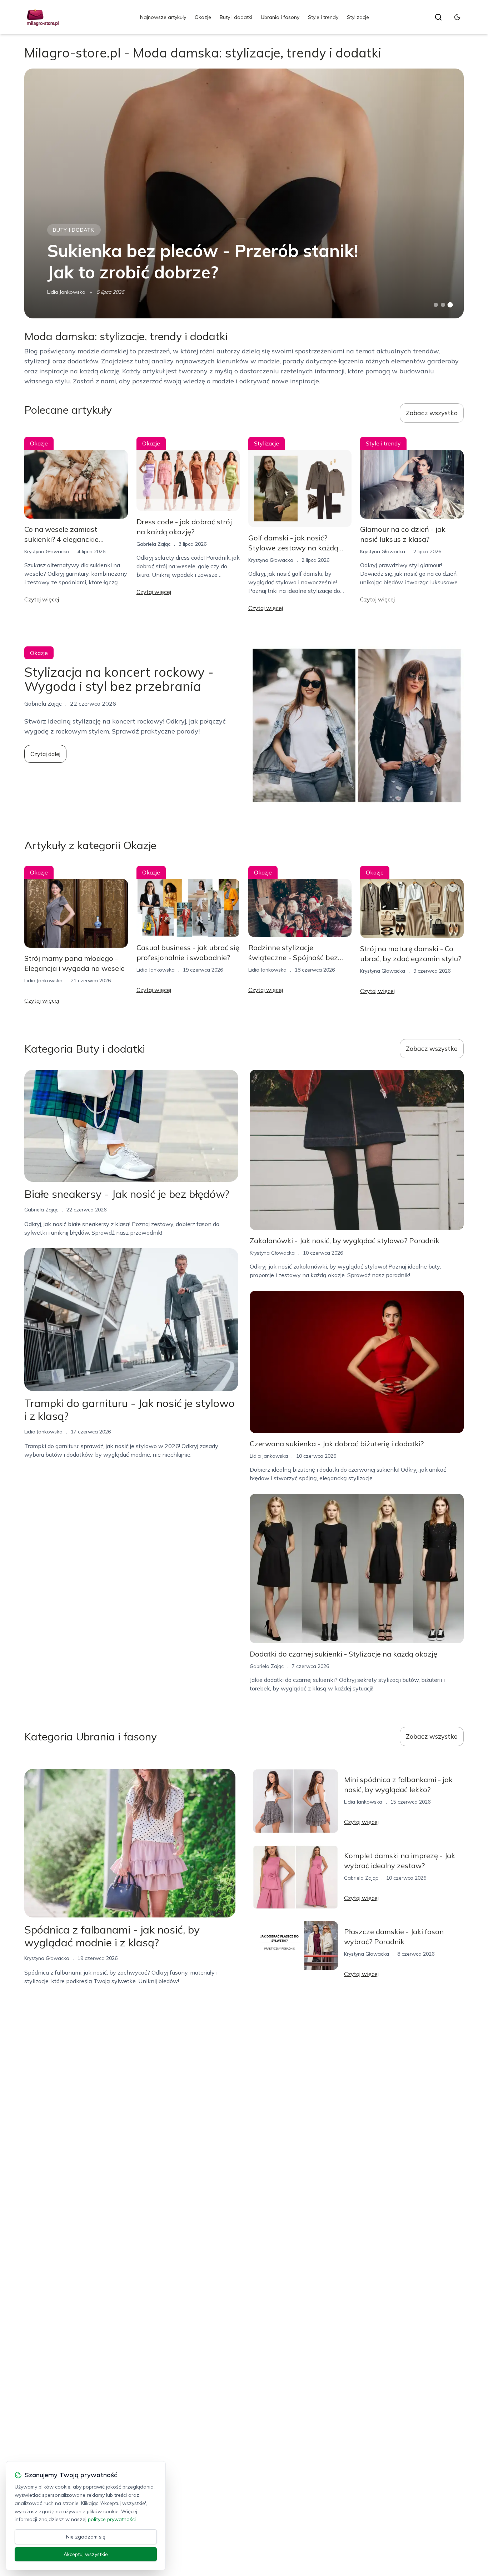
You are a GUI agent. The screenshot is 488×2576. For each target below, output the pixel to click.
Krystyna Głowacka (47, 551)
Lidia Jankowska (66, 292)
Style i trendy (323, 17)
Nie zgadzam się (86, 2537)
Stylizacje (358, 17)
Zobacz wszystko (432, 413)
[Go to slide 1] (436, 305)
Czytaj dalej (45, 754)
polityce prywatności (112, 2519)
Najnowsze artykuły (163, 17)
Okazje (203, 17)
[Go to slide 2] (443, 305)
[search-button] (438, 17)
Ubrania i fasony (280, 17)
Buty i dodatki (236, 17)
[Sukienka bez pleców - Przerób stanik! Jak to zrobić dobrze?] (244, 193)
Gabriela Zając (153, 544)
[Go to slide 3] (450, 305)
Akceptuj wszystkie (86, 2554)
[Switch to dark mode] (457, 17)
